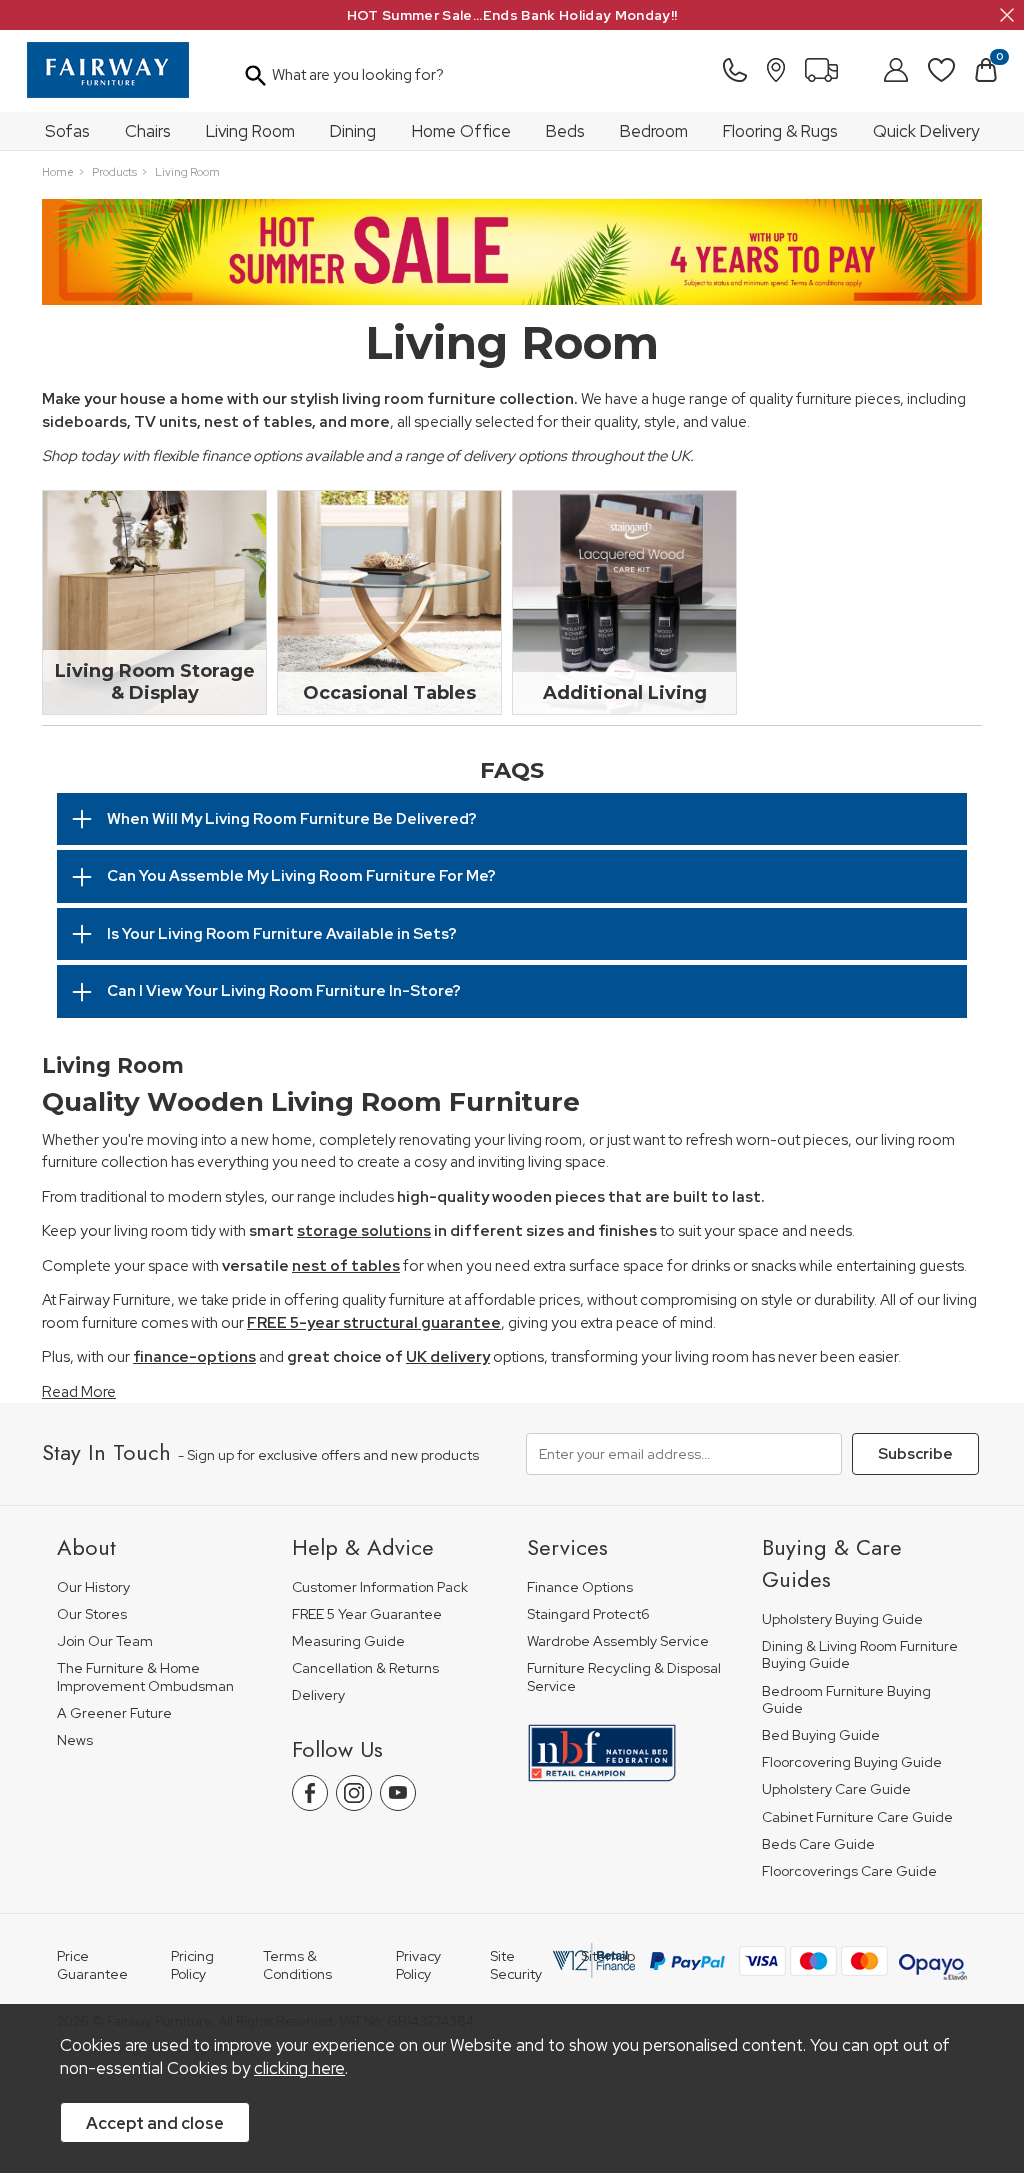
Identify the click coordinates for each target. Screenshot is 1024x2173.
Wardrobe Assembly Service (618, 1641)
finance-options (194, 1357)
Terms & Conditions (297, 1965)
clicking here (299, 2068)
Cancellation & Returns (365, 1668)
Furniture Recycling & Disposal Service (624, 1677)
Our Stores (92, 1614)
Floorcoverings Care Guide (849, 1871)
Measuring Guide (348, 1641)
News (75, 1740)
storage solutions (364, 1231)
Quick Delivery (926, 131)
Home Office (461, 131)
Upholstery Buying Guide (842, 1619)
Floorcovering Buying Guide (852, 1762)
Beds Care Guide (818, 1844)
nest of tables (346, 1266)
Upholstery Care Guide (836, 1789)
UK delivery (448, 1357)
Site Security (516, 1965)
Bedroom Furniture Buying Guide (846, 1700)
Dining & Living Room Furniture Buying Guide (860, 1655)
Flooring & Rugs (780, 131)
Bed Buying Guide (821, 1735)
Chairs (148, 131)
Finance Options (580, 1587)
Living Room (250, 131)
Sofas (67, 131)
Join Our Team (105, 1641)
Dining (353, 131)
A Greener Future (114, 1713)
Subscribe (915, 1454)
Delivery (318, 1695)
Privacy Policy (418, 1965)
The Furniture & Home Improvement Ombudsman (145, 1677)
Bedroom (654, 131)
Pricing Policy (192, 1965)
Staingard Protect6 (588, 1614)
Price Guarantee (92, 1965)
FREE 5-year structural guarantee (374, 1323)
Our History (93, 1587)
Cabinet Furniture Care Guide (857, 1817)
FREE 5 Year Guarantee (367, 1614)
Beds (565, 131)
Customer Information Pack (380, 1587)
